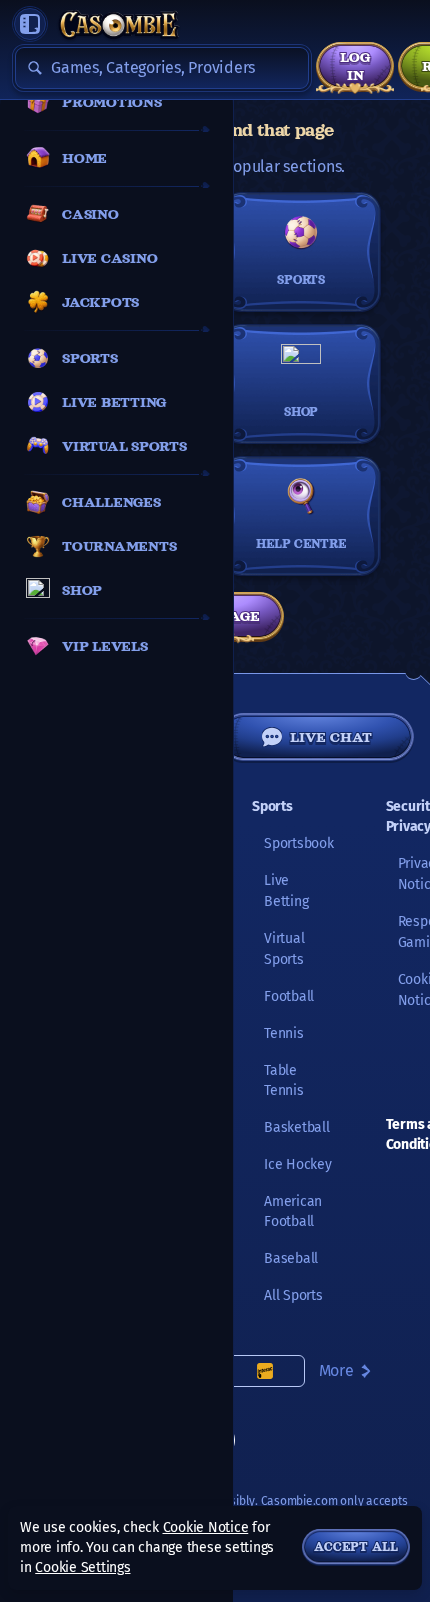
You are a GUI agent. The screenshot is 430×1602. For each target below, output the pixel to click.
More (336, 1370)
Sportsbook (299, 843)
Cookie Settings (82, 1568)
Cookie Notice (206, 1527)
